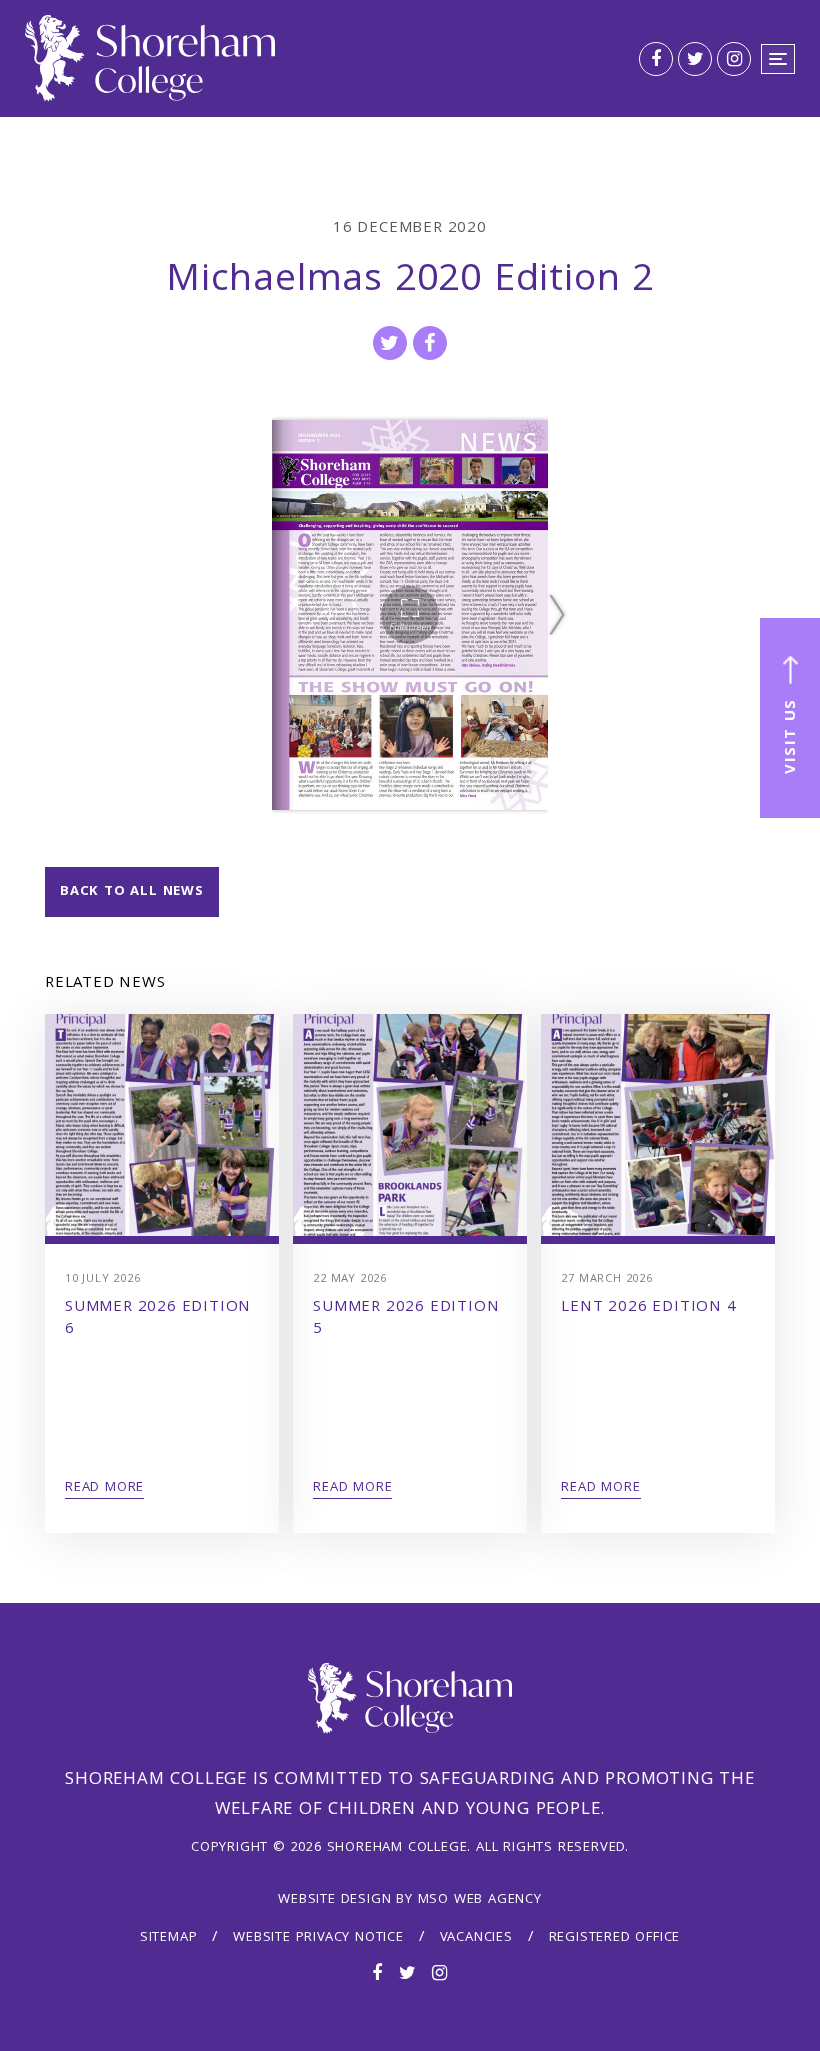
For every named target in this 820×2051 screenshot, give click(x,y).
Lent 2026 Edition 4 (648, 1308)
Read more (104, 1488)
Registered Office (615, 1938)
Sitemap (169, 1938)
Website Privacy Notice (318, 1938)
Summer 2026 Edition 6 (158, 1319)
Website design (334, 1900)
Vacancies (476, 1938)
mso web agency (480, 1900)
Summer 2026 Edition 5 (406, 1319)
